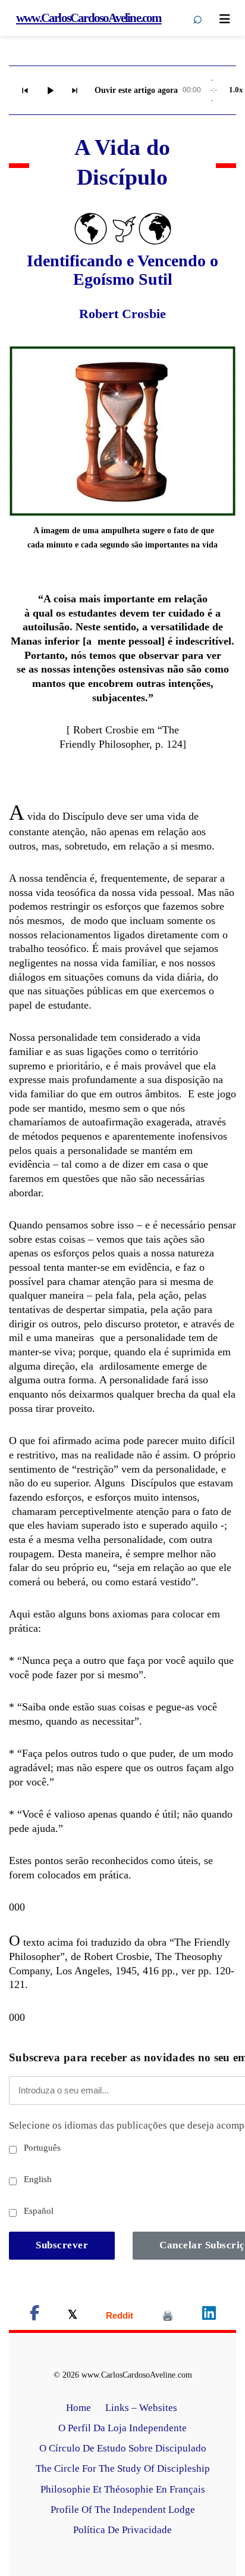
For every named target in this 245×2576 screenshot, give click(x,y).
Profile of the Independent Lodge (123, 2510)
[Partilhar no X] (73, 2315)
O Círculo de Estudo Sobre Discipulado (123, 2448)
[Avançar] (75, 91)
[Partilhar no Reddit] (120, 2315)
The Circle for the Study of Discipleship (123, 2468)
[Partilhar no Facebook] (34, 2315)
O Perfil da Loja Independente (122, 2428)
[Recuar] (25, 91)
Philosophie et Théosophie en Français (123, 2489)
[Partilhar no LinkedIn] (209, 2315)
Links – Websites (142, 2408)
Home (78, 2408)
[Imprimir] (168, 2315)
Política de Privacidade (122, 2530)
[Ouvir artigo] (50, 91)
